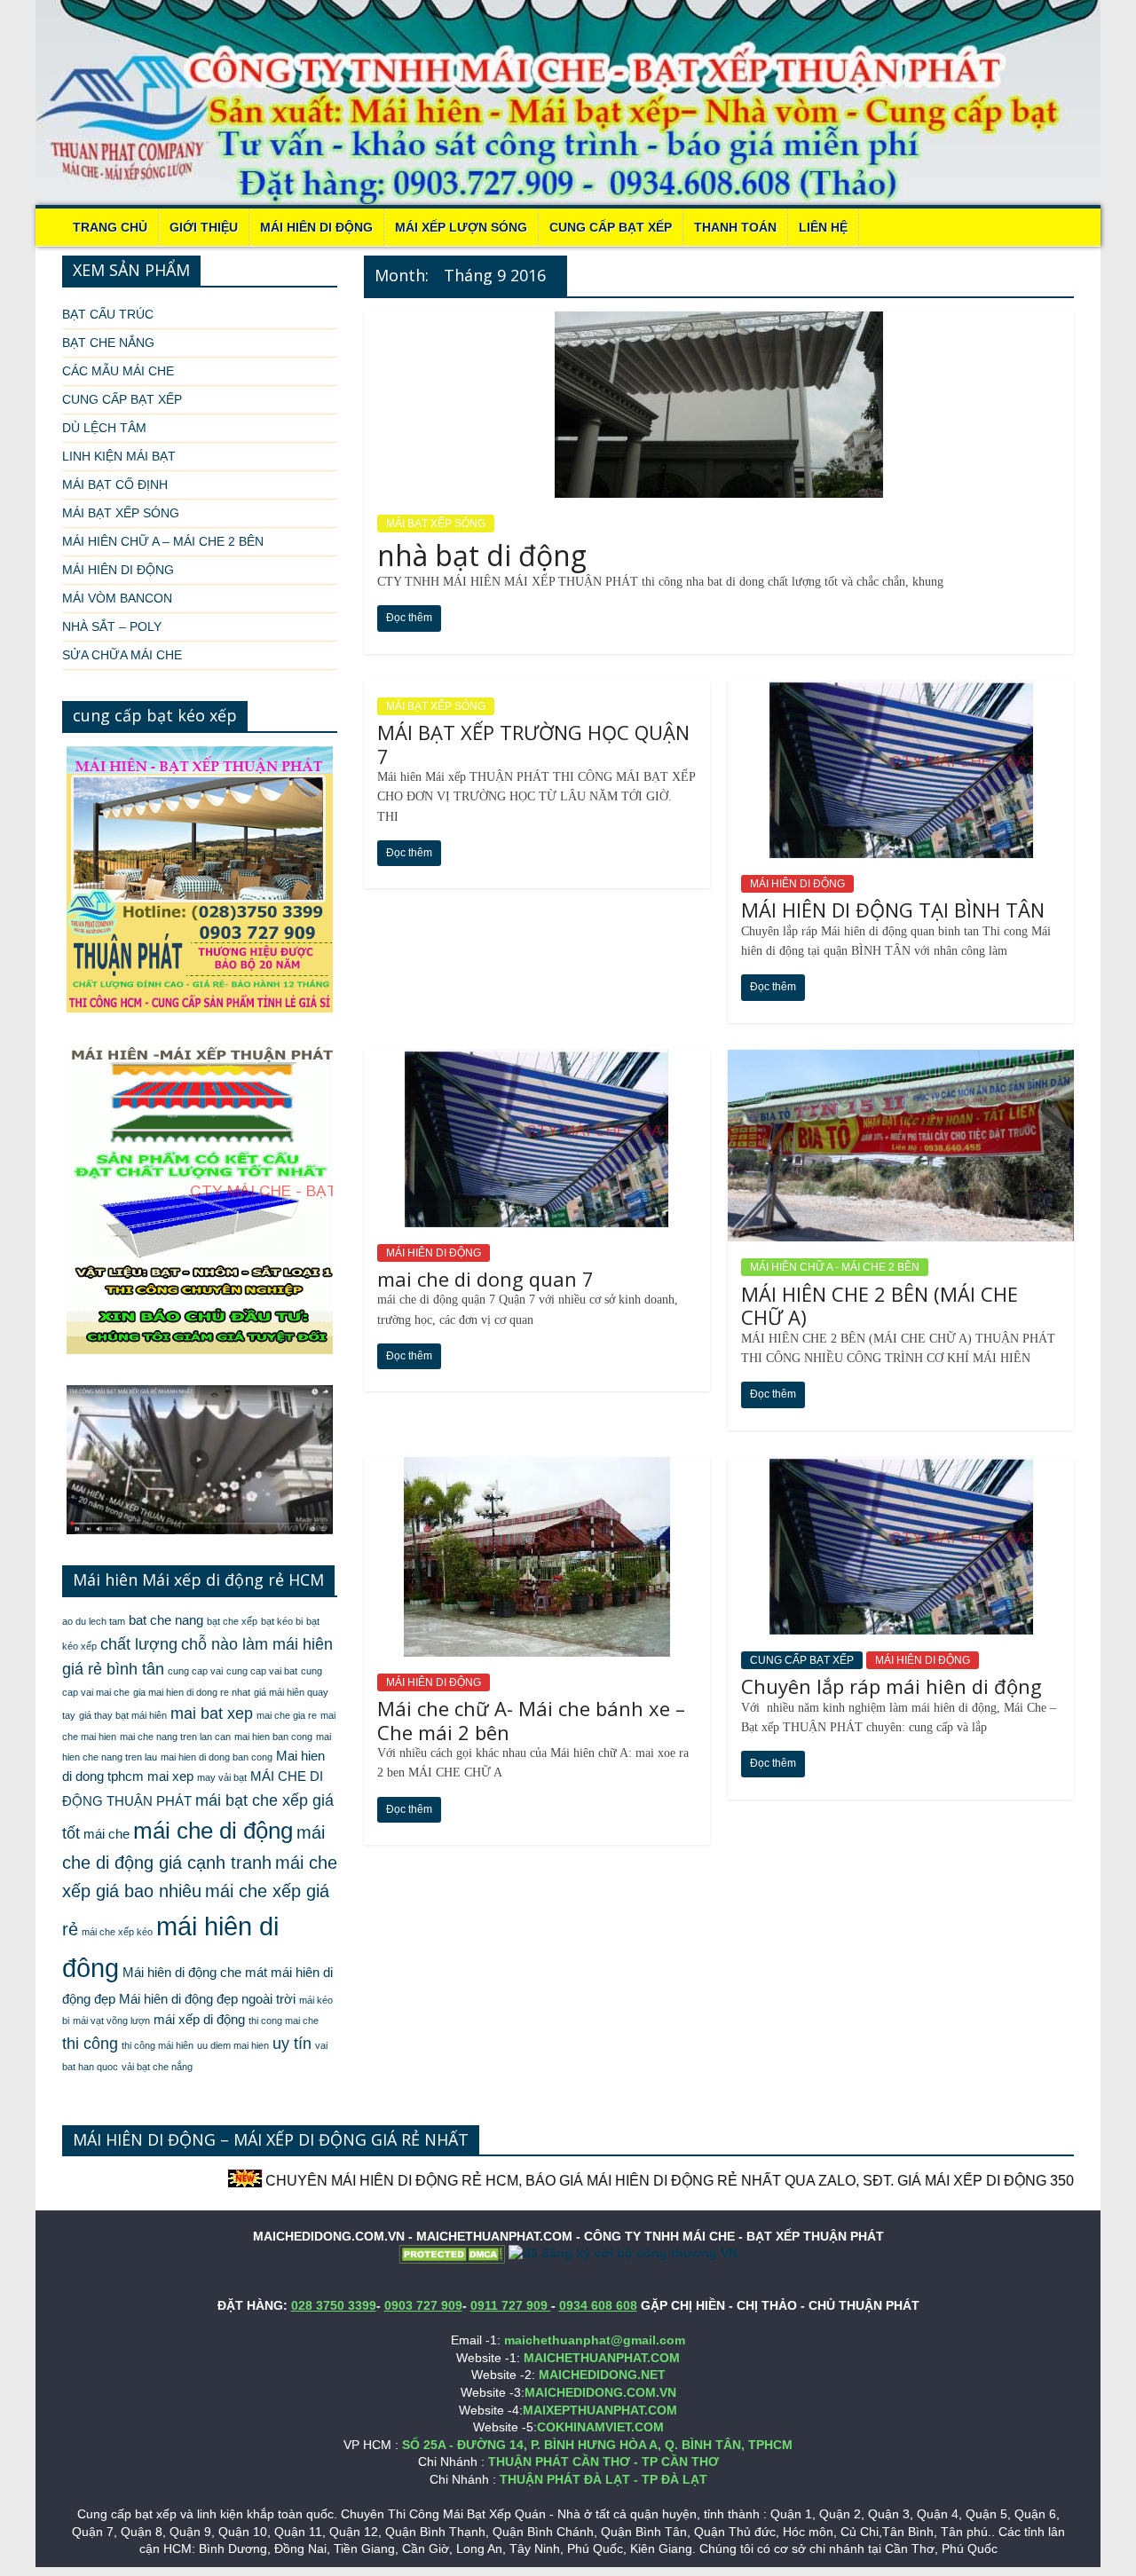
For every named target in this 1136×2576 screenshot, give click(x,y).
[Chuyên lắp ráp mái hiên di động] (901, 1468)
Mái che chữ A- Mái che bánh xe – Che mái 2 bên (531, 1720)
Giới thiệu (204, 227)
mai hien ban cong (273, 1737)
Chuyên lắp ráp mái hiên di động (891, 1686)
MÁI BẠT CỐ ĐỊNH (115, 484)
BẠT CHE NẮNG (108, 343)
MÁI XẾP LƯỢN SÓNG (461, 227)
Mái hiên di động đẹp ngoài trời (207, 1999)
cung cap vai (195, 1671)
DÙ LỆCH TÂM (104, 428)
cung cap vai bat (262, 1671)
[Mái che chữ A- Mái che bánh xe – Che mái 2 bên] (537, 1468)
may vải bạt (222, 1777)
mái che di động (213, 1831)
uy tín (292, 2044)
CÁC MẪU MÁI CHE (118, 371)
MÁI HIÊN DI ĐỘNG (316, 227)
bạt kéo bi (282, 1621)
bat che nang (166, 1620)
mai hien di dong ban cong (217, 1757)
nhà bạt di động (482, 555)
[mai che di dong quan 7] (536, 1061)
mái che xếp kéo (117, 1932)
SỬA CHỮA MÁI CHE (122, 655)
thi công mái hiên (158, 2045)
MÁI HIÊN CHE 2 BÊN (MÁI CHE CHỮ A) (880, 1305)
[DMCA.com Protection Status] (452, 2253)
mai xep (170, 1776)
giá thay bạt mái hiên (123, 1715)
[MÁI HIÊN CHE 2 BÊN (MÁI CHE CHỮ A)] (901, 1061)
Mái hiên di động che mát (195, 1973)
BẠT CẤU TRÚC (108, 314)
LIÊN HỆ (823, 227)
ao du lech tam (94, 1621)
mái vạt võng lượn (111, 2021)
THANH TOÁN (735, 227)
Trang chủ (110, 227)
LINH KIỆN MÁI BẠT (119, 456)
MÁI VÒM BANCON (117, 598)
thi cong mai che (284, 2021)
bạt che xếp (232, 1621)
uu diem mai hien (233, 2045)
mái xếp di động (199, 2020)
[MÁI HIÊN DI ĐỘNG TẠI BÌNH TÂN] (901, 692)
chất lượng (139, 1644)
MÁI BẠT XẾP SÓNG (436, 524)
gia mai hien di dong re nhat (192, 1692)
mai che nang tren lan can (175, 1737)
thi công (90, 2044)
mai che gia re (287, 1715)
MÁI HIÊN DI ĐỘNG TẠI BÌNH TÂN (893, 910)
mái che (106, 1834)
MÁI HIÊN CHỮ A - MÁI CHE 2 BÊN (835, 1267)
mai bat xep (212, 1713)
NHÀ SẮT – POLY (112, 626)
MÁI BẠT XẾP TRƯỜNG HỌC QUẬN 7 (533, 744)
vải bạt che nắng (157, 2067)
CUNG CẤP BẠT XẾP (611, 227)
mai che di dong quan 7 (485, 1279)
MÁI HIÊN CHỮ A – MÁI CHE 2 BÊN (163, 541)
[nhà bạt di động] (719, 323)
